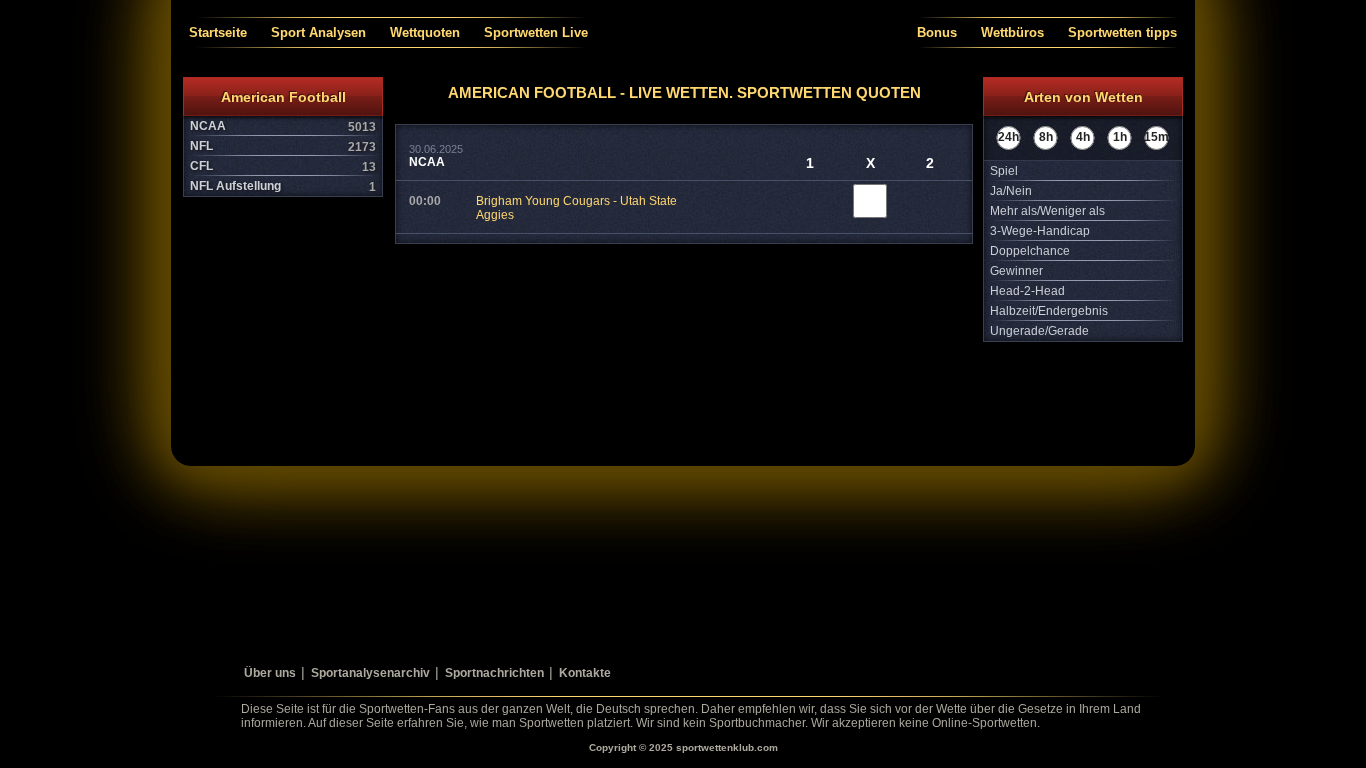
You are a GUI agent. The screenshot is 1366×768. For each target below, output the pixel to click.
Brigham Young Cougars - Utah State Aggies (576, 208)
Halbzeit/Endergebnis (1049, 311)
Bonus (937, 32)
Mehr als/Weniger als (1047, 211)
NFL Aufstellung (283, 186)
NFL (283, 146)
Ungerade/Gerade (1039, 331)
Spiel (1004, 171)
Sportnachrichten (494, 673)
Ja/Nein (1011, 191)
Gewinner (1016, 271)
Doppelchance (1030, 251)
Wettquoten (425, 32)
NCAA (283, 126)
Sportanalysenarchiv (370, 673)
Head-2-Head (1027, 291)
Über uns (270, 673)
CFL (283, 166)
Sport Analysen (318, 32)
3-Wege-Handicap (1040, 231)
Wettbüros (1012, 32)
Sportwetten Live (536, 32)
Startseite (218, 32)
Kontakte (585, 673)
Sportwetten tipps (1122, 32)
